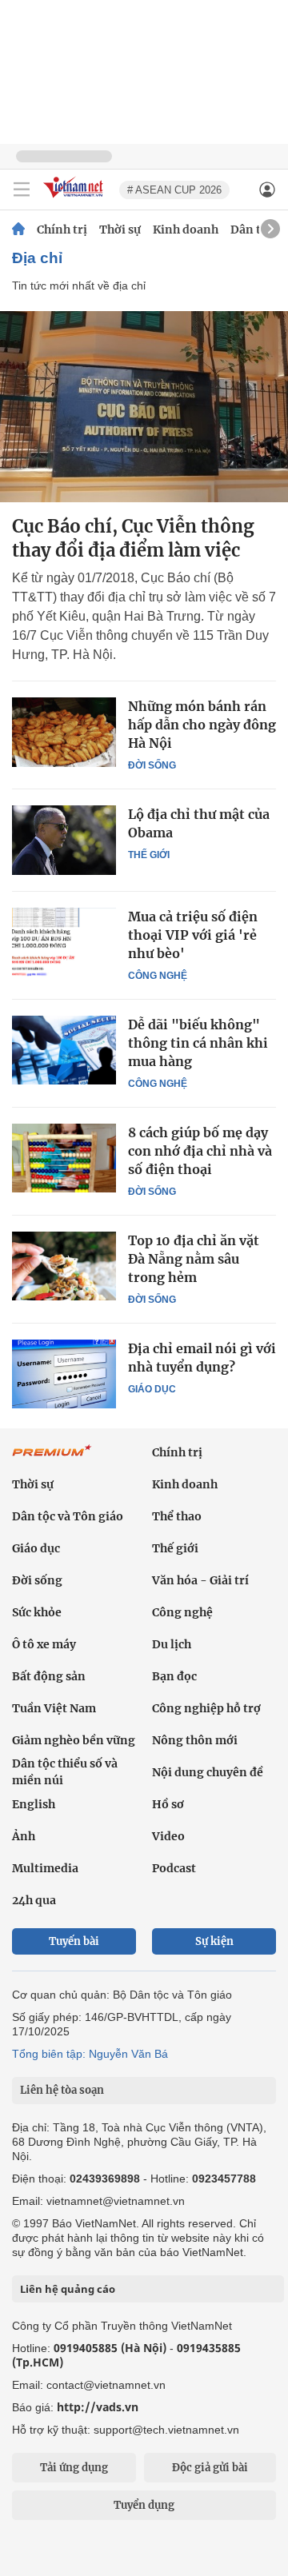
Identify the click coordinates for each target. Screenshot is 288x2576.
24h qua (34, 1900)
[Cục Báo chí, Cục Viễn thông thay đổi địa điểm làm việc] (144, 407)
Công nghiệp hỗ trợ (206, 1708)
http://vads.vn (98, 2407)
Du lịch (172, 1644)
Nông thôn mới (195, 1740)
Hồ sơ (168, 1804)
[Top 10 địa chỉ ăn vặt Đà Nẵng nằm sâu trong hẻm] (64, 1266)
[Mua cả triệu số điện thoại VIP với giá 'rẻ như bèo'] (64, 942)
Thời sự (120, 230)
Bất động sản (49, 1676)
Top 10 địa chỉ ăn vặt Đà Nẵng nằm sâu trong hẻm (194, 1259)
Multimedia (45, 1868)
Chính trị (62, 230)
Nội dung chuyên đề (208, 1772)
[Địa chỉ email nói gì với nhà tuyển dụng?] (64, 1374)
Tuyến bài (74, 1941)
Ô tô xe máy (44, 1644)
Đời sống (152, 765)
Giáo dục (152, 1389)
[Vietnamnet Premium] (52, 1459)
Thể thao (177, 1516)
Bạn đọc (174, 1676)
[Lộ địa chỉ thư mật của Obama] (64, 840)
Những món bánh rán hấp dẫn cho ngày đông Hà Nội (202, 725)
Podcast (174, 1868)
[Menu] (22, 190)
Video (168, 1836)
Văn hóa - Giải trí (200, 1580)
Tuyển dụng (144, 2505)
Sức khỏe (37, 1612)
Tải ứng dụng (74, 2468)
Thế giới (149, 855)
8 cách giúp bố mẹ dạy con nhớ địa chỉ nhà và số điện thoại (200, 1151)
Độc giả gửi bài (210, 2468)
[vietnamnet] (75, 199)
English (34, 1804)
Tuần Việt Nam (54, 1708)
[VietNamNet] (18, 230)
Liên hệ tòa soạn (62, 2090)
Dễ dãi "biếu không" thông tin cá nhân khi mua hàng (198, 1043)
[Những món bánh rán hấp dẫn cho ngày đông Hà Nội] (64, 732)
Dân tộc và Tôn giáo (68, 1516)
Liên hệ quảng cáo (68, 2289)
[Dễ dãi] (64, 1050)
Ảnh (24, 1836)
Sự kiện (214, 1941)
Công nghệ (158, 976)
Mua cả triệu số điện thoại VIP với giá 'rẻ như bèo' (193, 935)
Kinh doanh (186, 230)
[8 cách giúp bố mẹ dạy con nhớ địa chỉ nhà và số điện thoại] (64, 1158)
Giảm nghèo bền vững (74, 1740)
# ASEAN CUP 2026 (174, 190)
